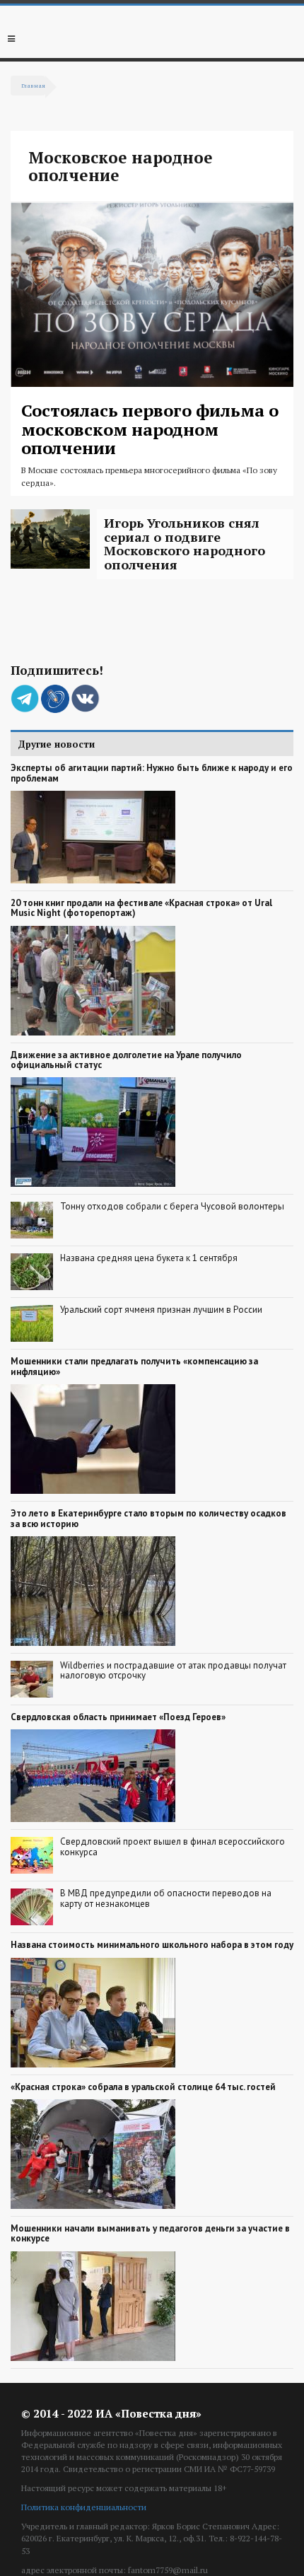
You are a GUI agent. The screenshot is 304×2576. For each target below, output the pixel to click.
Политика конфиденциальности (84, 2507)
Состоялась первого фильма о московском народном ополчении (150, 429)
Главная (33, 85)
